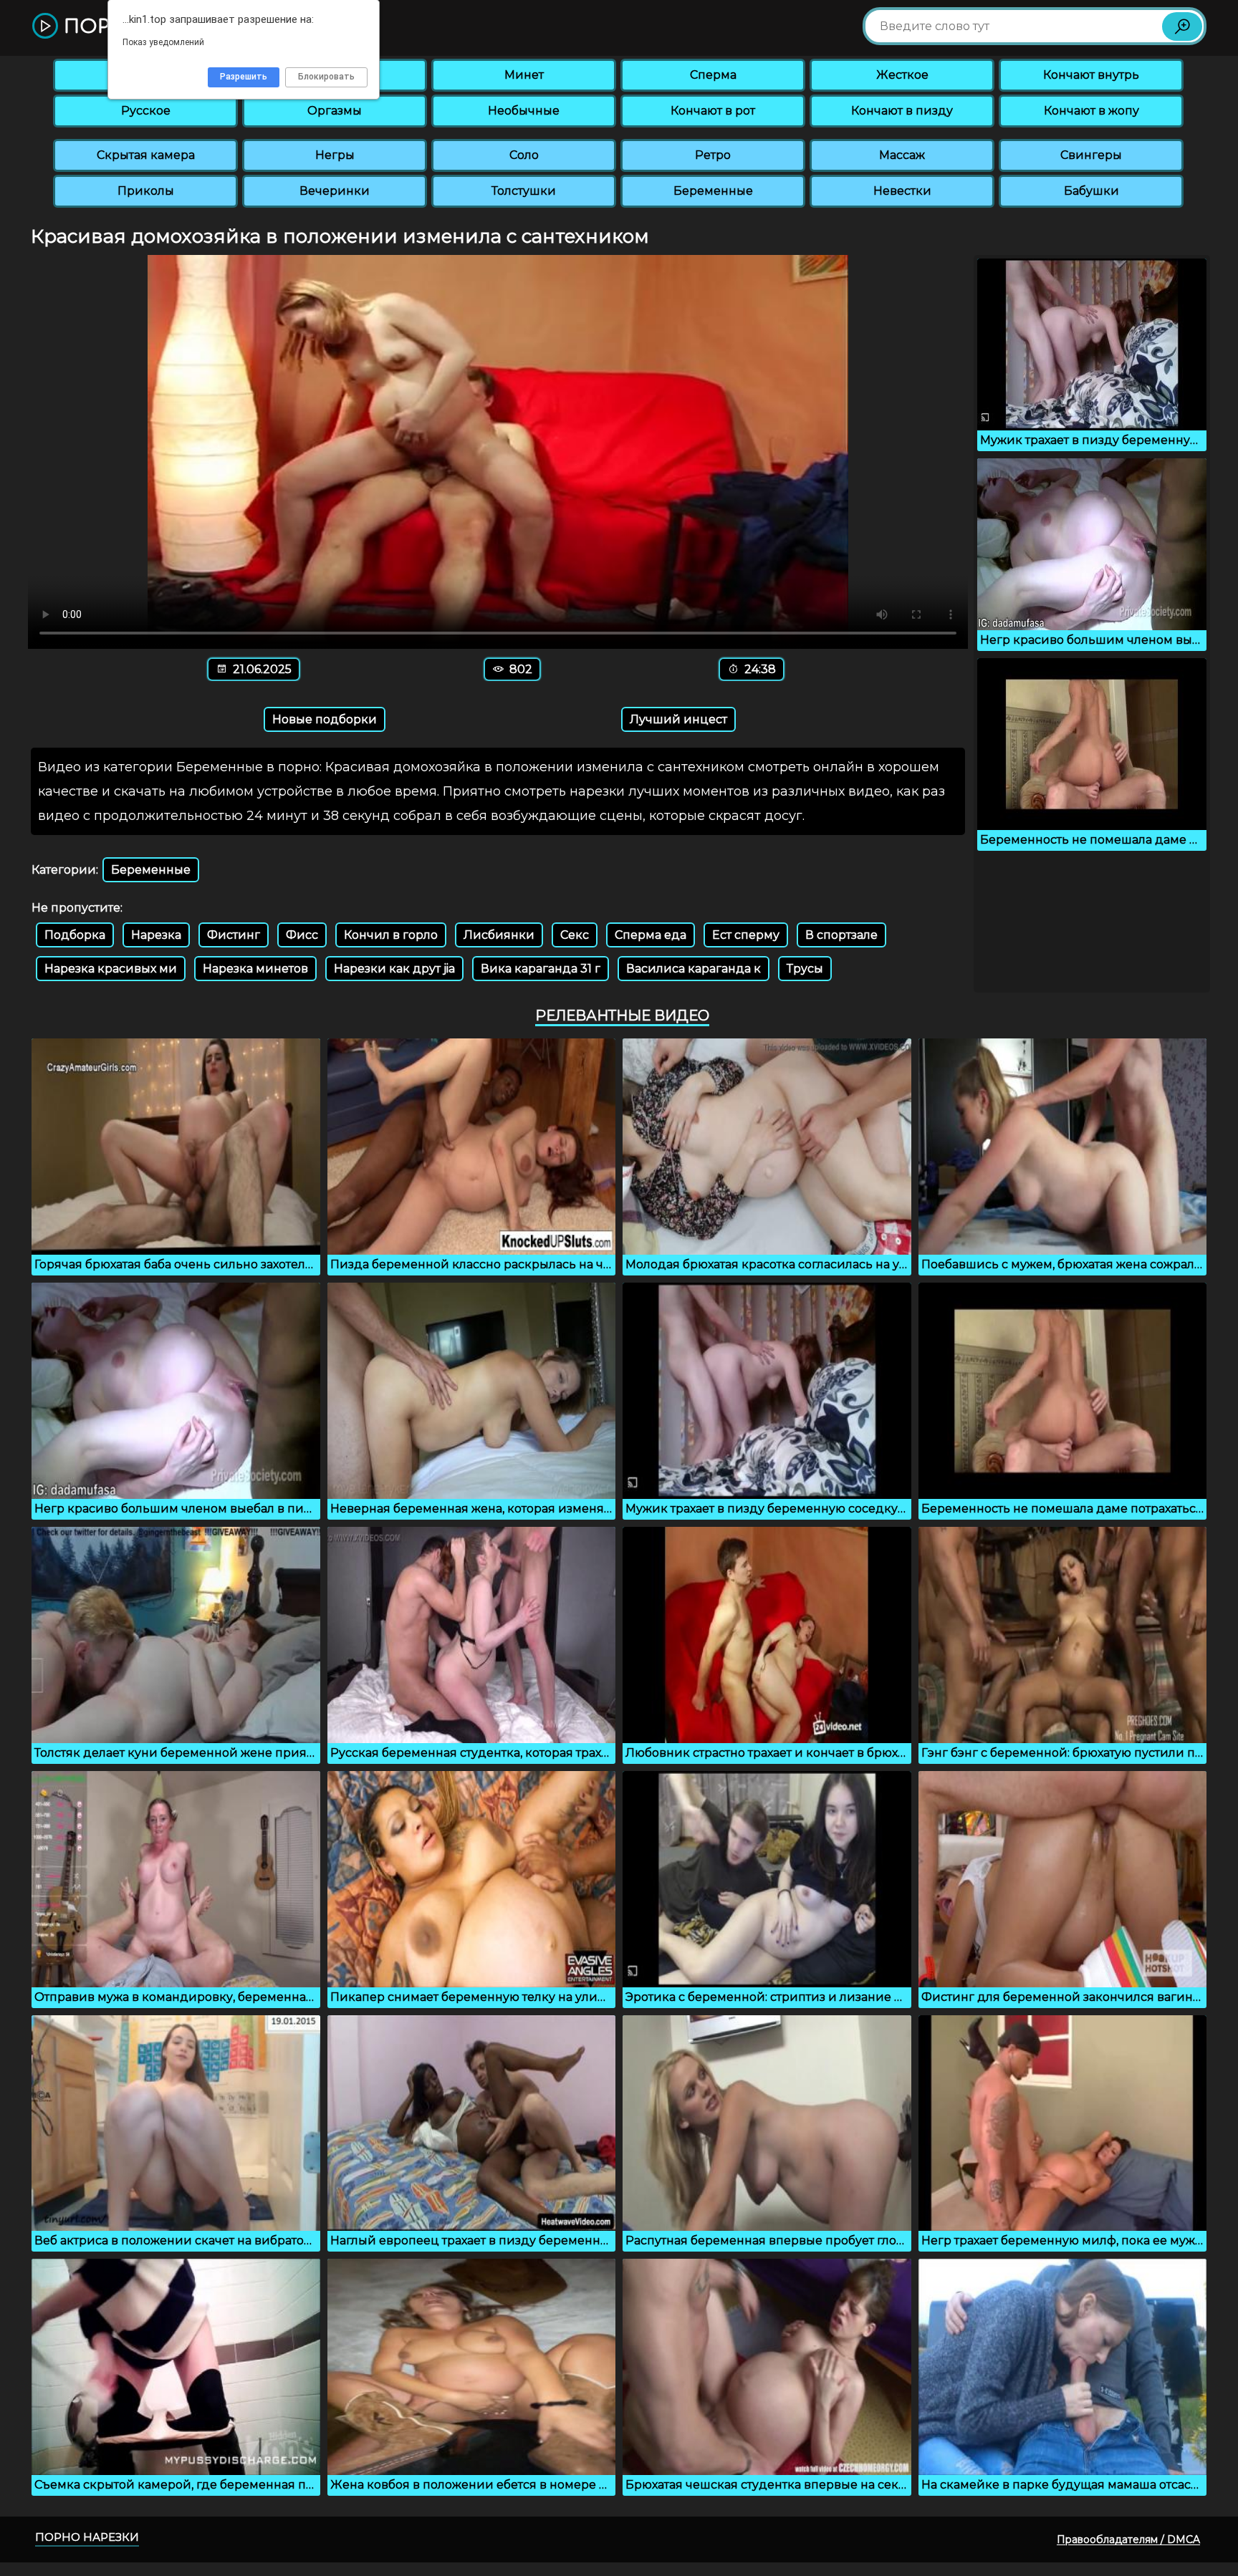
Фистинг (234, 935)
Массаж (902, 155)
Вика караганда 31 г (541, 969)
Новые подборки (325, 719)
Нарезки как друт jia (394, 969)
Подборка (75, 935)
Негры (335, 155)
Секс (575, 935)
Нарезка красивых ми (111, 969)
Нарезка (156, 935)
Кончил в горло (391, 935)
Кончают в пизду (902, 111)
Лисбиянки (499, 935)
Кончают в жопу (1091, 111)
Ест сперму (746, 935)
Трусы (805, 969)
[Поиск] (1182, 26)
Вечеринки (335, 191)
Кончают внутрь (1091, 75)
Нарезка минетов (255, 969)
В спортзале (841, 935)
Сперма (713, 75)
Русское (146, 111)
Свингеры (1091, 155)
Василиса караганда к (694, 969)
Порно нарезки (87, 2537)
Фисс (302, 935)
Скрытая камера (146, 155)
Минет (524, 75)
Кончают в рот (713, 111)
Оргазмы (335, 111)
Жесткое (902, 75)
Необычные (524, 111)
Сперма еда (651, 935)
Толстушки (524, 191)
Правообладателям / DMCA (1128, 2539)
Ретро (713, 155)
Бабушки (1091, 191)
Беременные (713, 191)
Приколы (146, 191)
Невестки (902, 191)
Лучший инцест (678, 719)
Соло (524, 155)
